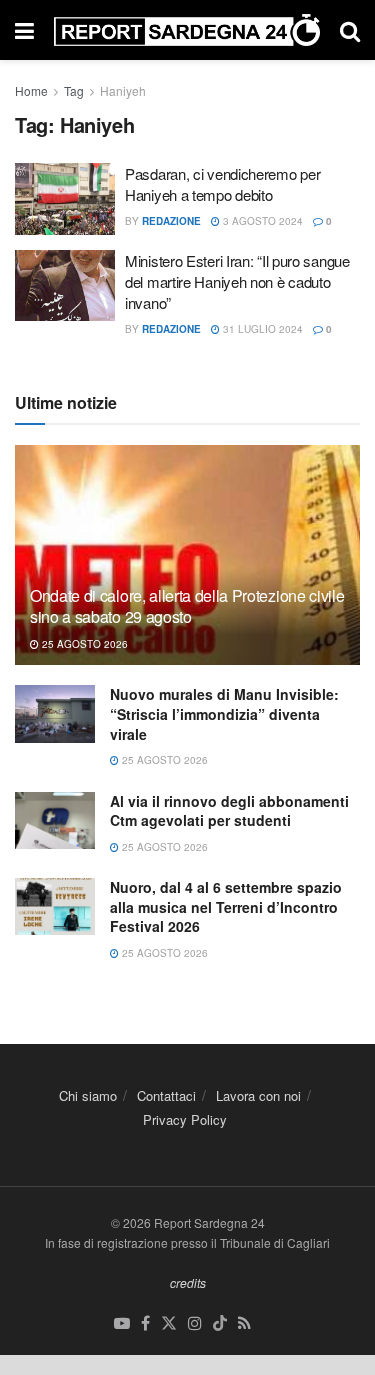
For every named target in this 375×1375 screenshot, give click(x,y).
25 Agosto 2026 (83, 644)
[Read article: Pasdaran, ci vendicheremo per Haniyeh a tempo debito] (65, 199)
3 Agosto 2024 (261, 221)
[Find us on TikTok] (220, 1323)
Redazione (171, 221)
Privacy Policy (185, 1119)
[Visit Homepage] (187, 30)
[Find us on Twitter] (169, 1323)
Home (31, 90)
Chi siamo (88, 1095)
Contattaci (166, 1095)
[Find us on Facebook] (145, 1323)
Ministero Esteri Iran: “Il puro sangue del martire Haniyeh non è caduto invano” (237, 281)
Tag (74, 90)
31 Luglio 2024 (261, 329)
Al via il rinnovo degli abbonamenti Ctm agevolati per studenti (229, 811)
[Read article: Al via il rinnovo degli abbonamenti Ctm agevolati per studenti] (55, 820)
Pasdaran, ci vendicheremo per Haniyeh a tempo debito (222, 184)
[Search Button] (350, 30)
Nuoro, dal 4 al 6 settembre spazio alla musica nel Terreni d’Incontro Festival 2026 (226, 906)
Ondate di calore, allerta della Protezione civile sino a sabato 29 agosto (187, 606)
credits (188, 1282)
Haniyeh (123, 90)
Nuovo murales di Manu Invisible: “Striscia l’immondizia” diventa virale (224, 713)
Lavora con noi (258, 1095)
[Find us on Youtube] (122, 1323)
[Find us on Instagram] (195, 1323)
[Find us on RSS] (244, 1323)
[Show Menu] (24, 30)
